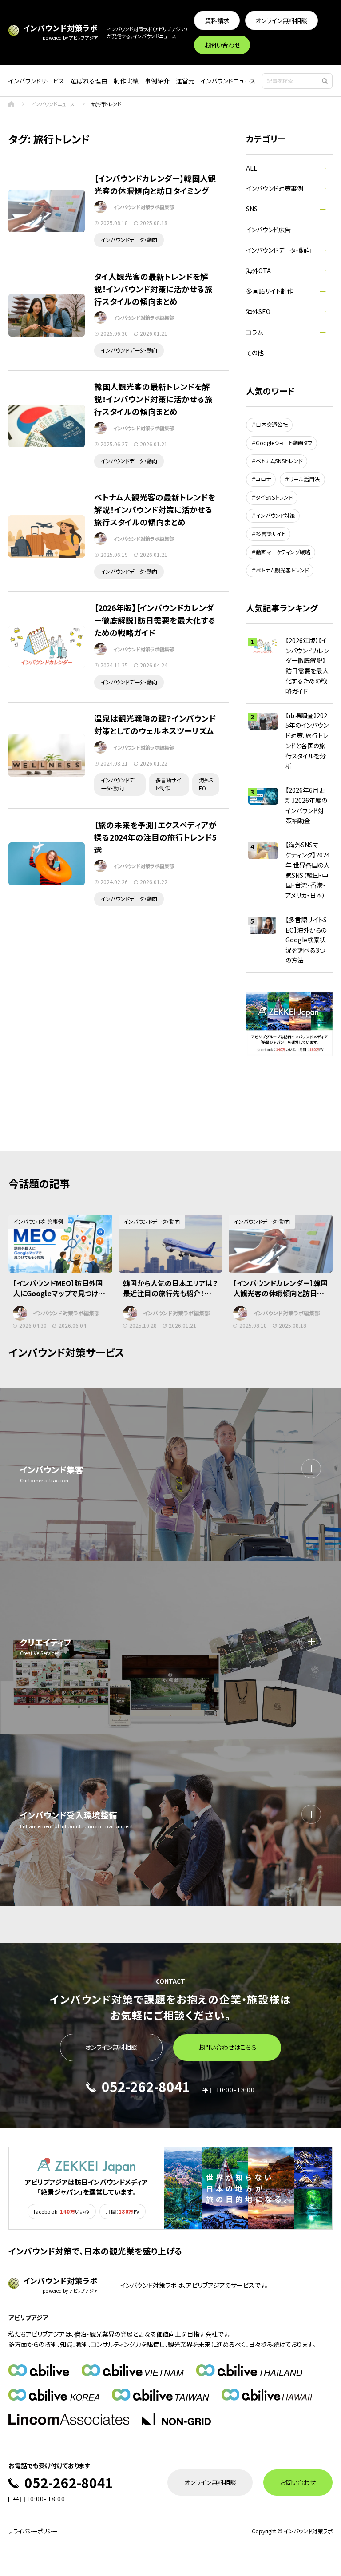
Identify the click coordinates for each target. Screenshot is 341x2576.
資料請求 (217, 20)
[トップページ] (11, 104)
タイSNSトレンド (274, 497)
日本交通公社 (272, 424)
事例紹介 (157, 81)
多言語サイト (271, 534)
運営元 (185, 81)
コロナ (263, 479)
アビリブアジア (206, 2285)
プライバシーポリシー (33, 2531)
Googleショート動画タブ (284, 443)
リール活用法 (304, 479)
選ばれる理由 (89, 81)
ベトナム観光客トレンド (282, 570)
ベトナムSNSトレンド (279, 461)
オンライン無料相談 (281, 20)
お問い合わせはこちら (227, 2047)
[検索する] (325, 81)
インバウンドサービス (36, 81)
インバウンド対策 (275, 515)
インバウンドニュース (228, 81)
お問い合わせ (222, 45)
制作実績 (126, 81)
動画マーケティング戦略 (283, 552)
